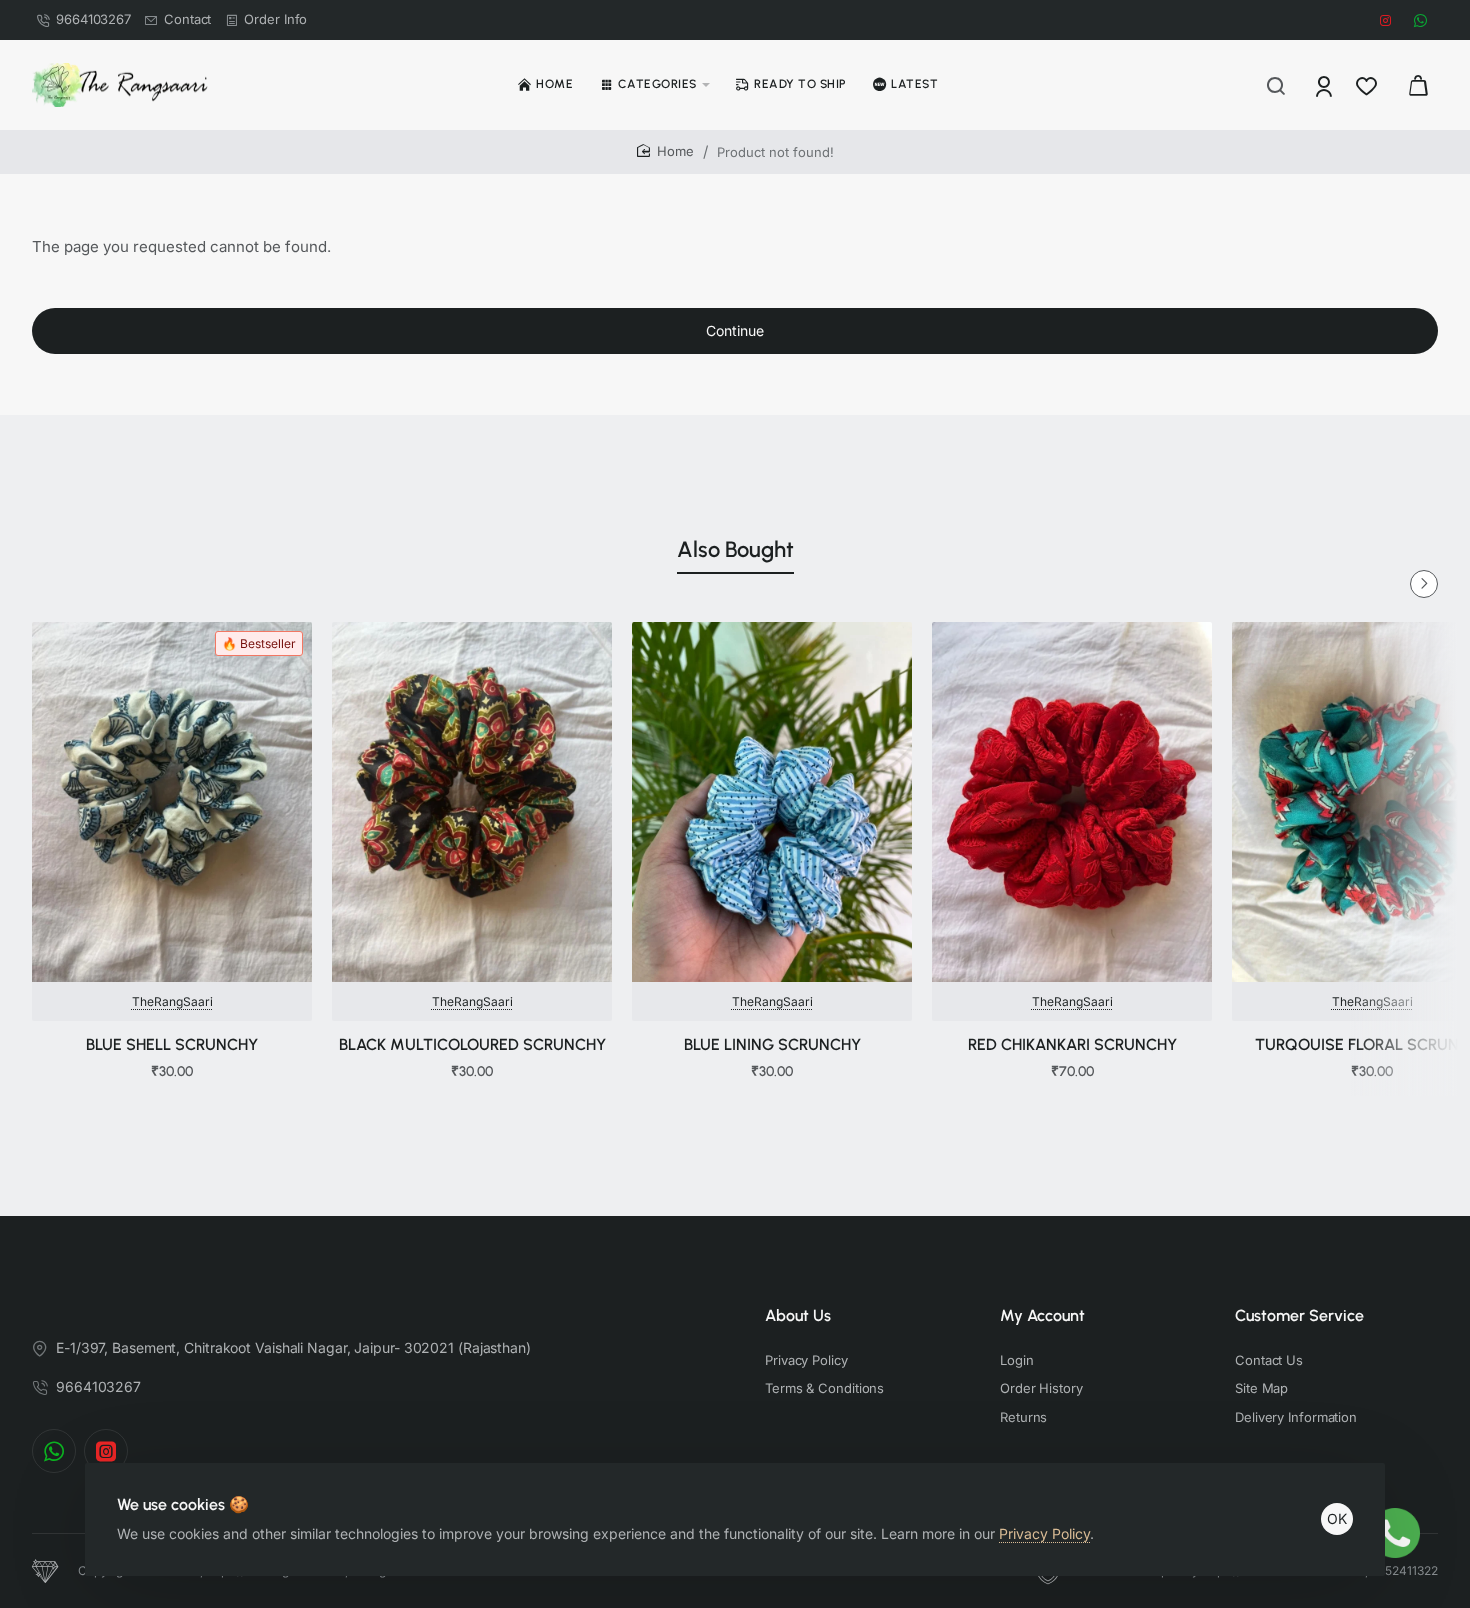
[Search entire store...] (1276, 85)
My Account (1042, 1315)
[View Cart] (1418, 85)
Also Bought (735, 549)
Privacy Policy (1044, 1533)
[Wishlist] (1368, 85)
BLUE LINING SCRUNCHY (772, 1044)
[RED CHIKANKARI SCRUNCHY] (1072, 802)
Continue (735, 330)
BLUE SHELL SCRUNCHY (172, 1044)
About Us (798, 1315)
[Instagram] (106, 1451)
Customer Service (1299, 1315)
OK (1337, 1518)
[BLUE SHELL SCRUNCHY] (172, 802)
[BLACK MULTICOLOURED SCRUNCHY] (472, 802)
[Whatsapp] (54, 1451)
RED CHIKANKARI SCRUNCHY (1072, 1044)
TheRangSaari (172, 1001)
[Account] (1325, 85)
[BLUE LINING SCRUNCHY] (772, 802)
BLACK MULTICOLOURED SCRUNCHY (472, 1044)
